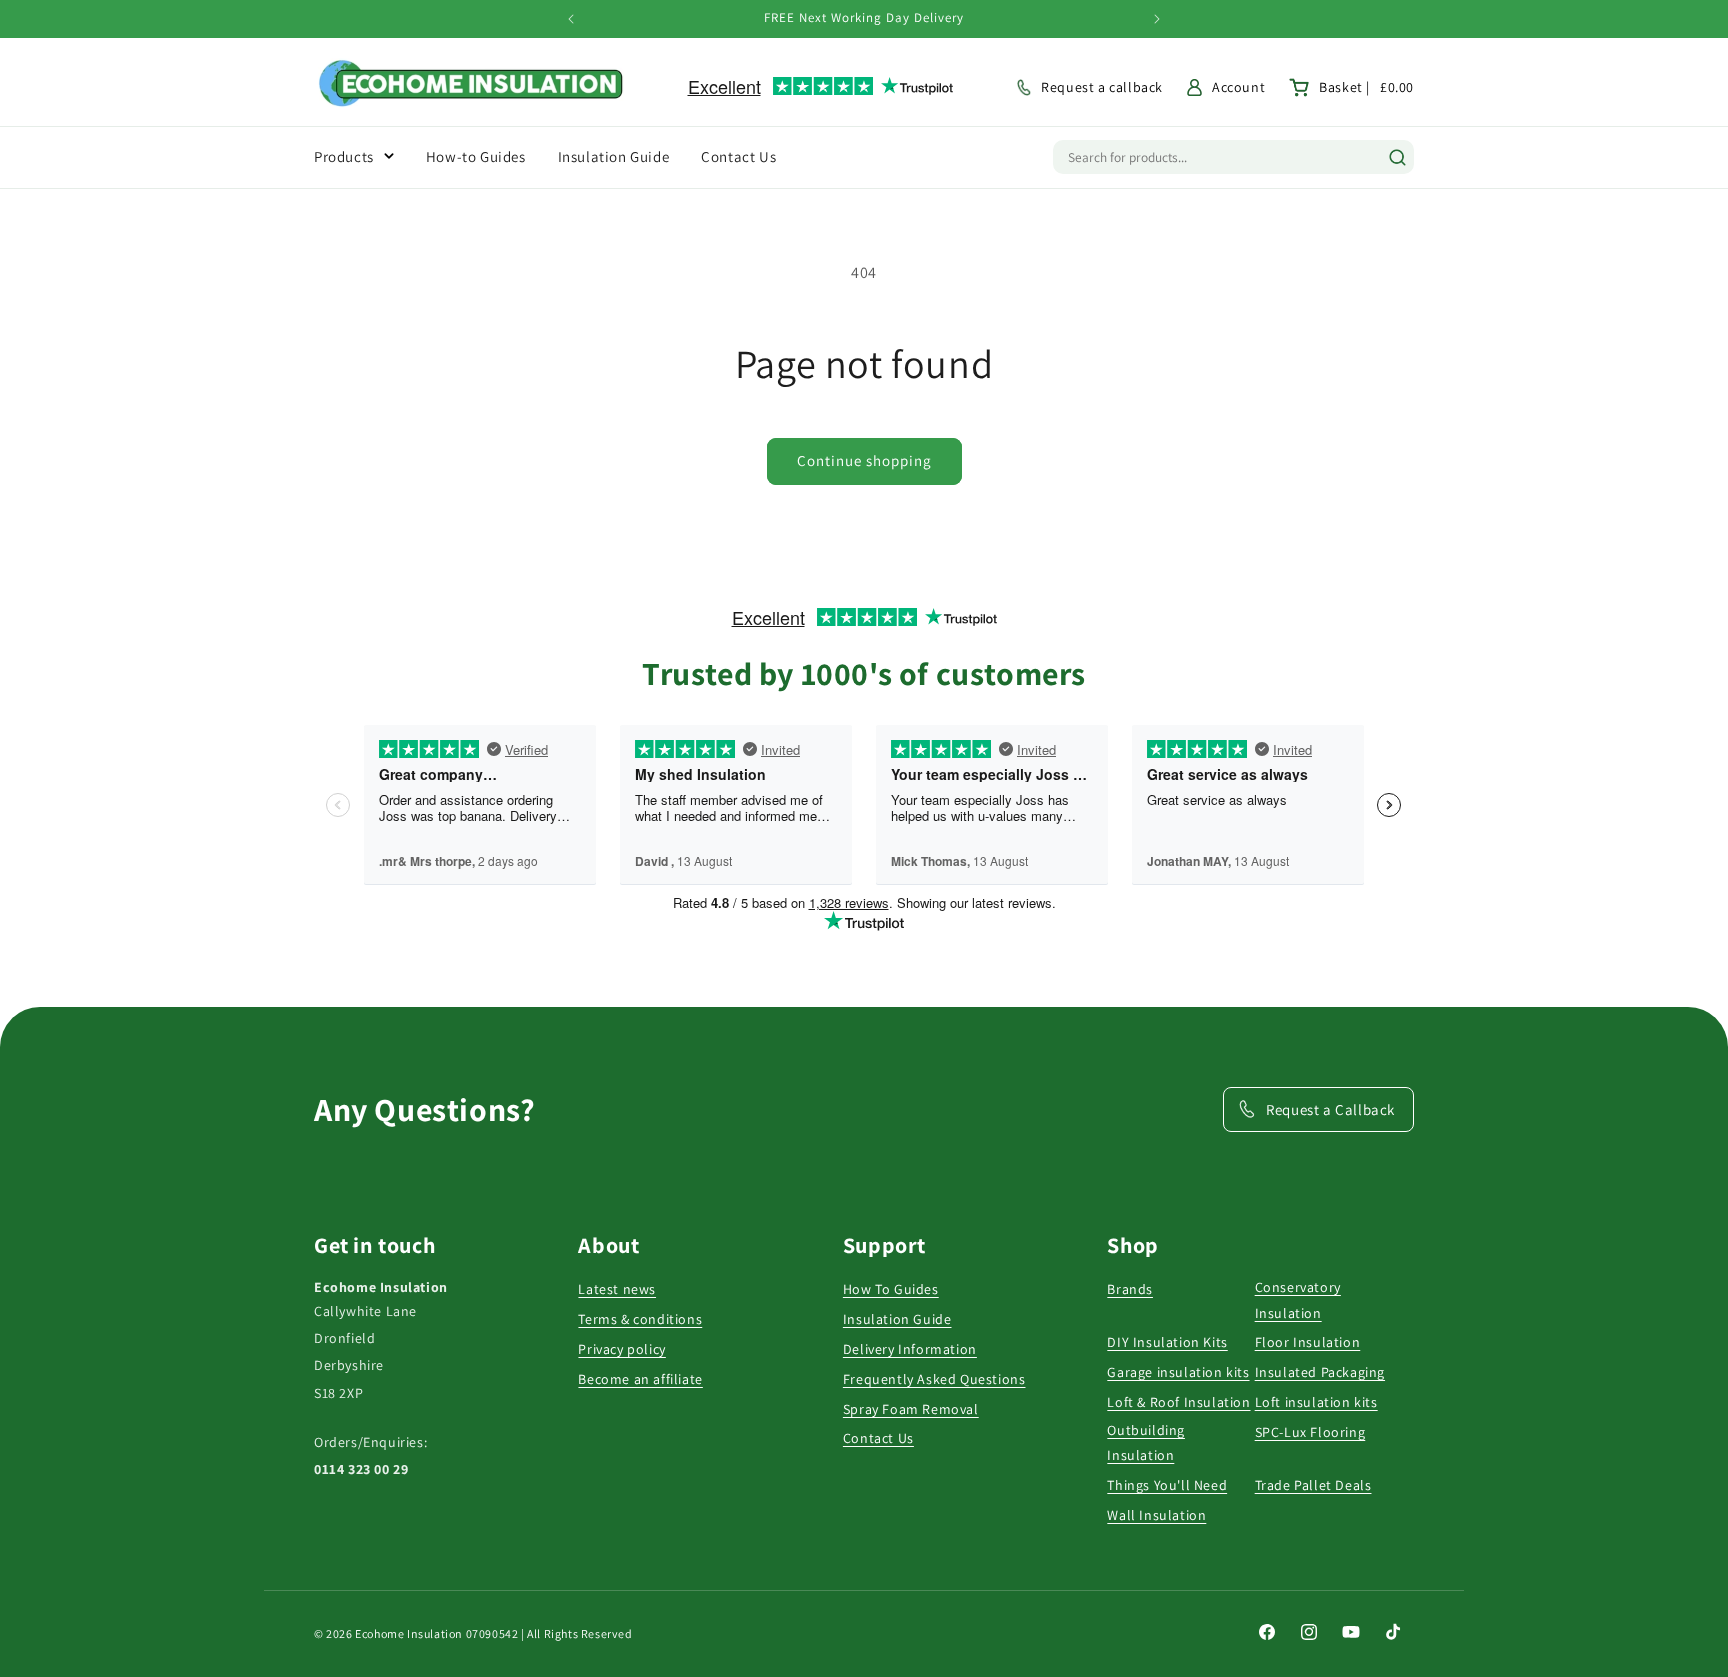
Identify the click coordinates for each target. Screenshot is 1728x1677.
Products (344, 156)
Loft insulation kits (1316, 1402)
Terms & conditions (640, 1319)
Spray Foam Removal (911, 1409)
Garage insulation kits (1178, 1372)
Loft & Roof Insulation (1178, 1402)
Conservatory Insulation (1298, 1299)
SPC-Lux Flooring (1310, 1432)
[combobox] (1213, 157)
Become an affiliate (640, 1379)
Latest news (617, 1289)
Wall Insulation (1156, 1515)
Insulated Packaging (1320, 1372)
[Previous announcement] (571, 19)
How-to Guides (476, 156)
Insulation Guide (897, 1319)
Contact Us (878, 1438)
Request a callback (1102, 87)
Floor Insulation (1308, 1342)
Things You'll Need (1167, 1485)
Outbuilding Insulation (1146, 1442)
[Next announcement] (1157, 19)
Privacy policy (621, 1349)
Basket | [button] (1366, 87)
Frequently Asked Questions (934, 1379)
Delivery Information (910, 1349)
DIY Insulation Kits (1167, 1342)
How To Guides (891, 1289)
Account (1238, 87)
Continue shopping (864, 460)
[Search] (1397, 157)
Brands (1130, 1289)
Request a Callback (1330, 1109)
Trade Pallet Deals (1313, 1485)
